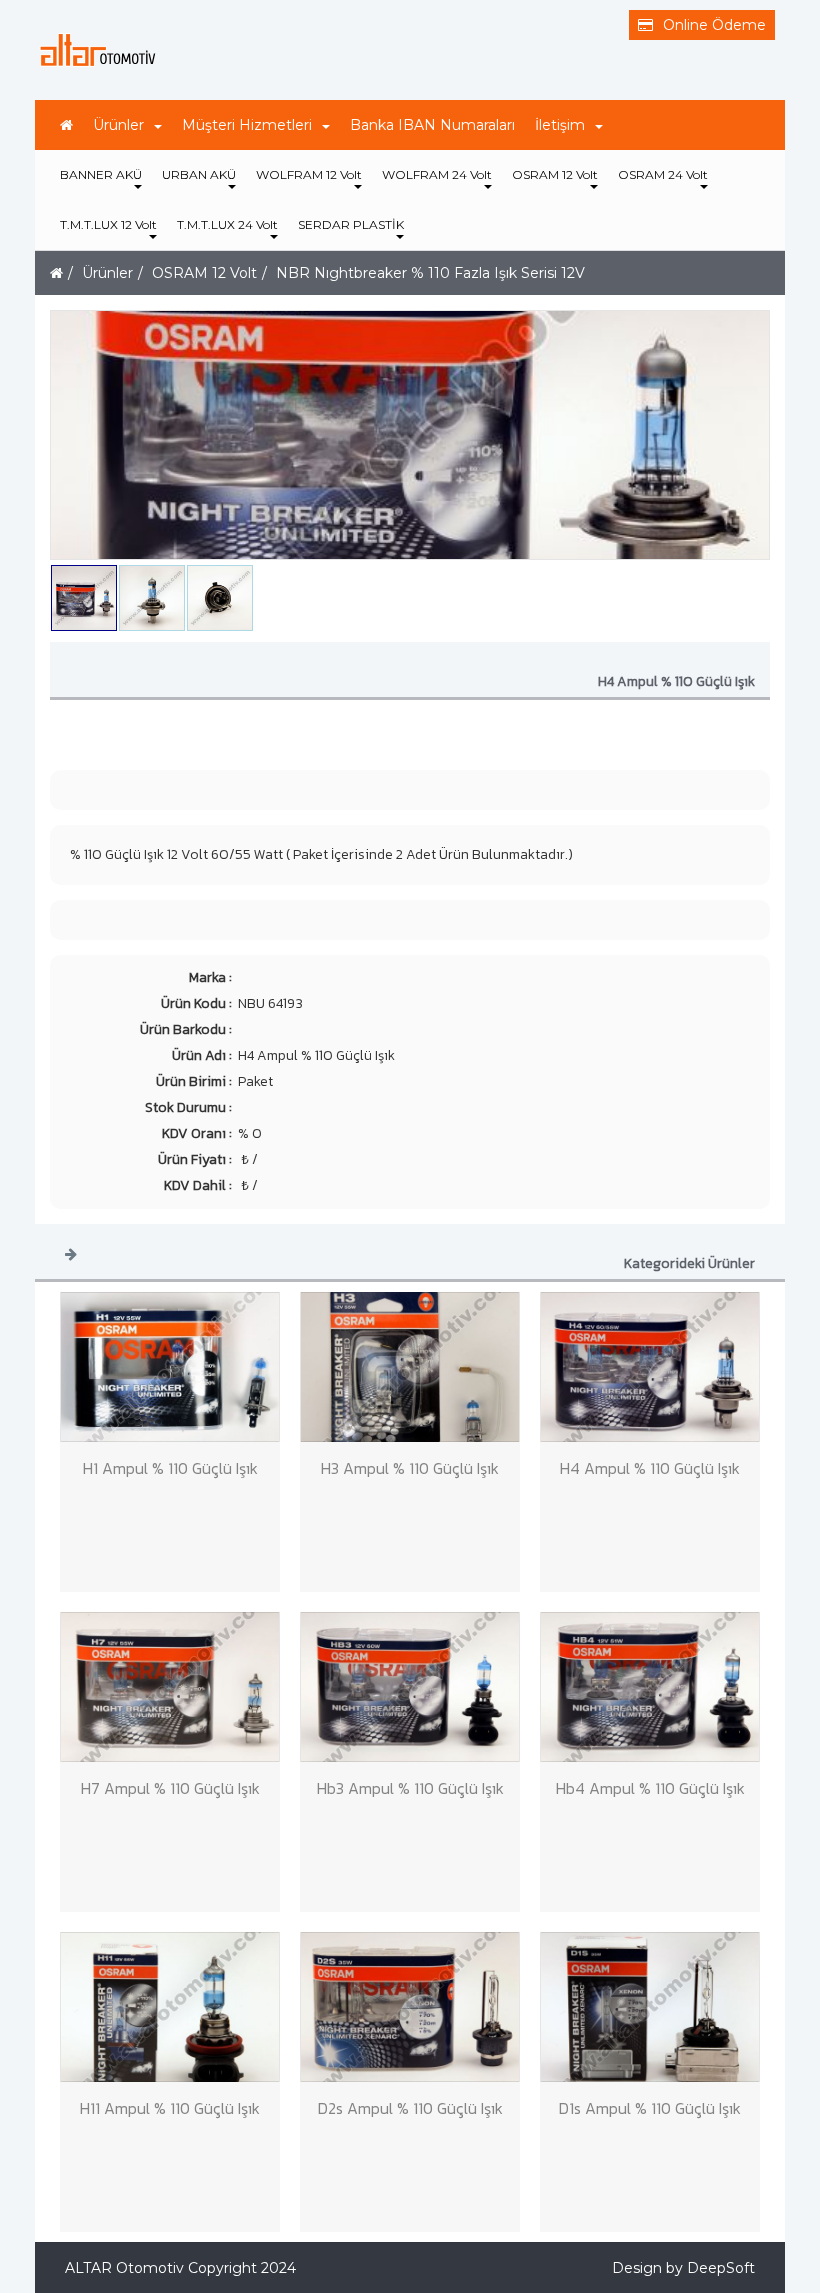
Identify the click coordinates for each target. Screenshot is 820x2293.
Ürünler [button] (118, 125)
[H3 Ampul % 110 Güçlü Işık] (410, 1367)
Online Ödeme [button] (714, 25)
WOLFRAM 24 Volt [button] (437, 174)
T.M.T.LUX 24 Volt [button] (227, 224)
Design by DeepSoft (683, 2268)
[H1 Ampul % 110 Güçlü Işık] (170, 1367)
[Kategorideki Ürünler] (71, 1253)
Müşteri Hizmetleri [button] (247, 125)
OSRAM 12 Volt (204, 273)
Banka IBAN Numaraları (432, 125)
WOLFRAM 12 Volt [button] (309, 174)
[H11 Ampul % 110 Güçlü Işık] (170, 2007)
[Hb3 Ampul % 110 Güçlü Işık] (410, 1687)
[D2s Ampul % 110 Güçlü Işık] (410, 2007)
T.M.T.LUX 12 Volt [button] (108, 224)
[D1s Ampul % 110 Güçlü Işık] (650, 2007)
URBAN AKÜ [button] (199, 174)
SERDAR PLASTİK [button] (351, 224)
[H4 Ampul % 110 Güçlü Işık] (650, 1367)
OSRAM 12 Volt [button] (555, 174)
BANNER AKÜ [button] (101, 174)
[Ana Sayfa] (66, 125)
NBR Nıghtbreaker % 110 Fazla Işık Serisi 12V (430, 273)
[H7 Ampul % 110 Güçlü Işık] (170, 1687)
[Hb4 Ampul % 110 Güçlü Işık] (650, 1687)
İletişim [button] (560, 125)
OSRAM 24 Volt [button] (663, 174)
